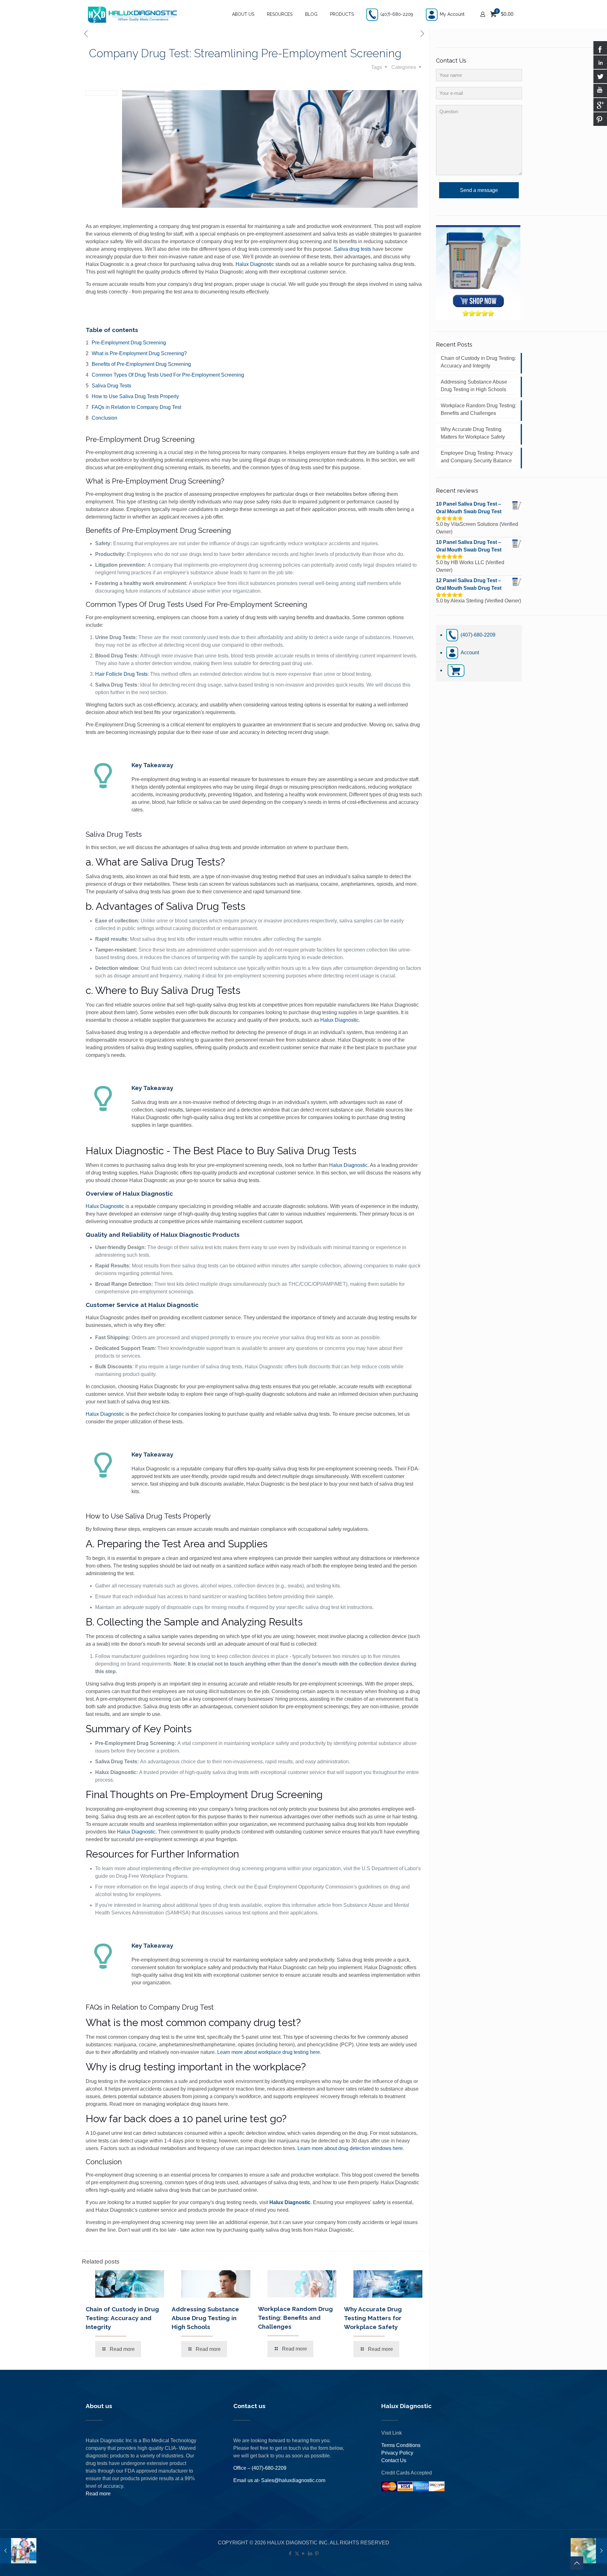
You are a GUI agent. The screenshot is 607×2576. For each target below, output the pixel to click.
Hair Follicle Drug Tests (121, 674)
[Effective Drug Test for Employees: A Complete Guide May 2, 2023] (18, 2551)
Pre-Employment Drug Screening (129, 343)
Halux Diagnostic (255, 264)
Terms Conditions (401, 2445)
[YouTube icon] (304, 2553)
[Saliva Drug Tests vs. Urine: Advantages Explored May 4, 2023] (589, 2551)
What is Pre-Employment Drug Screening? (139, 353)
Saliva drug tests (353, 249)
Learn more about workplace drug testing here (269, 2052)
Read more (98, 2494)
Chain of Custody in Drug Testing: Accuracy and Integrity (122, 2318)
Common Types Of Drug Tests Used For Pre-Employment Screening (168, 375)
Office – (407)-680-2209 (260, 2468)
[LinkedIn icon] (310, 2553)
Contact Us (394, 2460)
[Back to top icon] (577, 2563)
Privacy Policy (397, 2453)
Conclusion (104, 418)
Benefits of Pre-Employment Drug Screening (141, 364)
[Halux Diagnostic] (132, 14)
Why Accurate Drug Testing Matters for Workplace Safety (373, 2318)
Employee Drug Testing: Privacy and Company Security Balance (477, 457)
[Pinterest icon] (317, 2553)
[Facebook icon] (290, 2553)
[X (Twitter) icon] (297, 2553)
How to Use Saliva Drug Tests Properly (135, 396)
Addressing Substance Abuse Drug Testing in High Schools (205, 2318)
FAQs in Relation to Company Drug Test (136, 407)
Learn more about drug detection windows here (350, 2148)
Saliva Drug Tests (111, 386)
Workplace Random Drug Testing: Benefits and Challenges (295, 2318)
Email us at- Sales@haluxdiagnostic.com (279, 2480)
